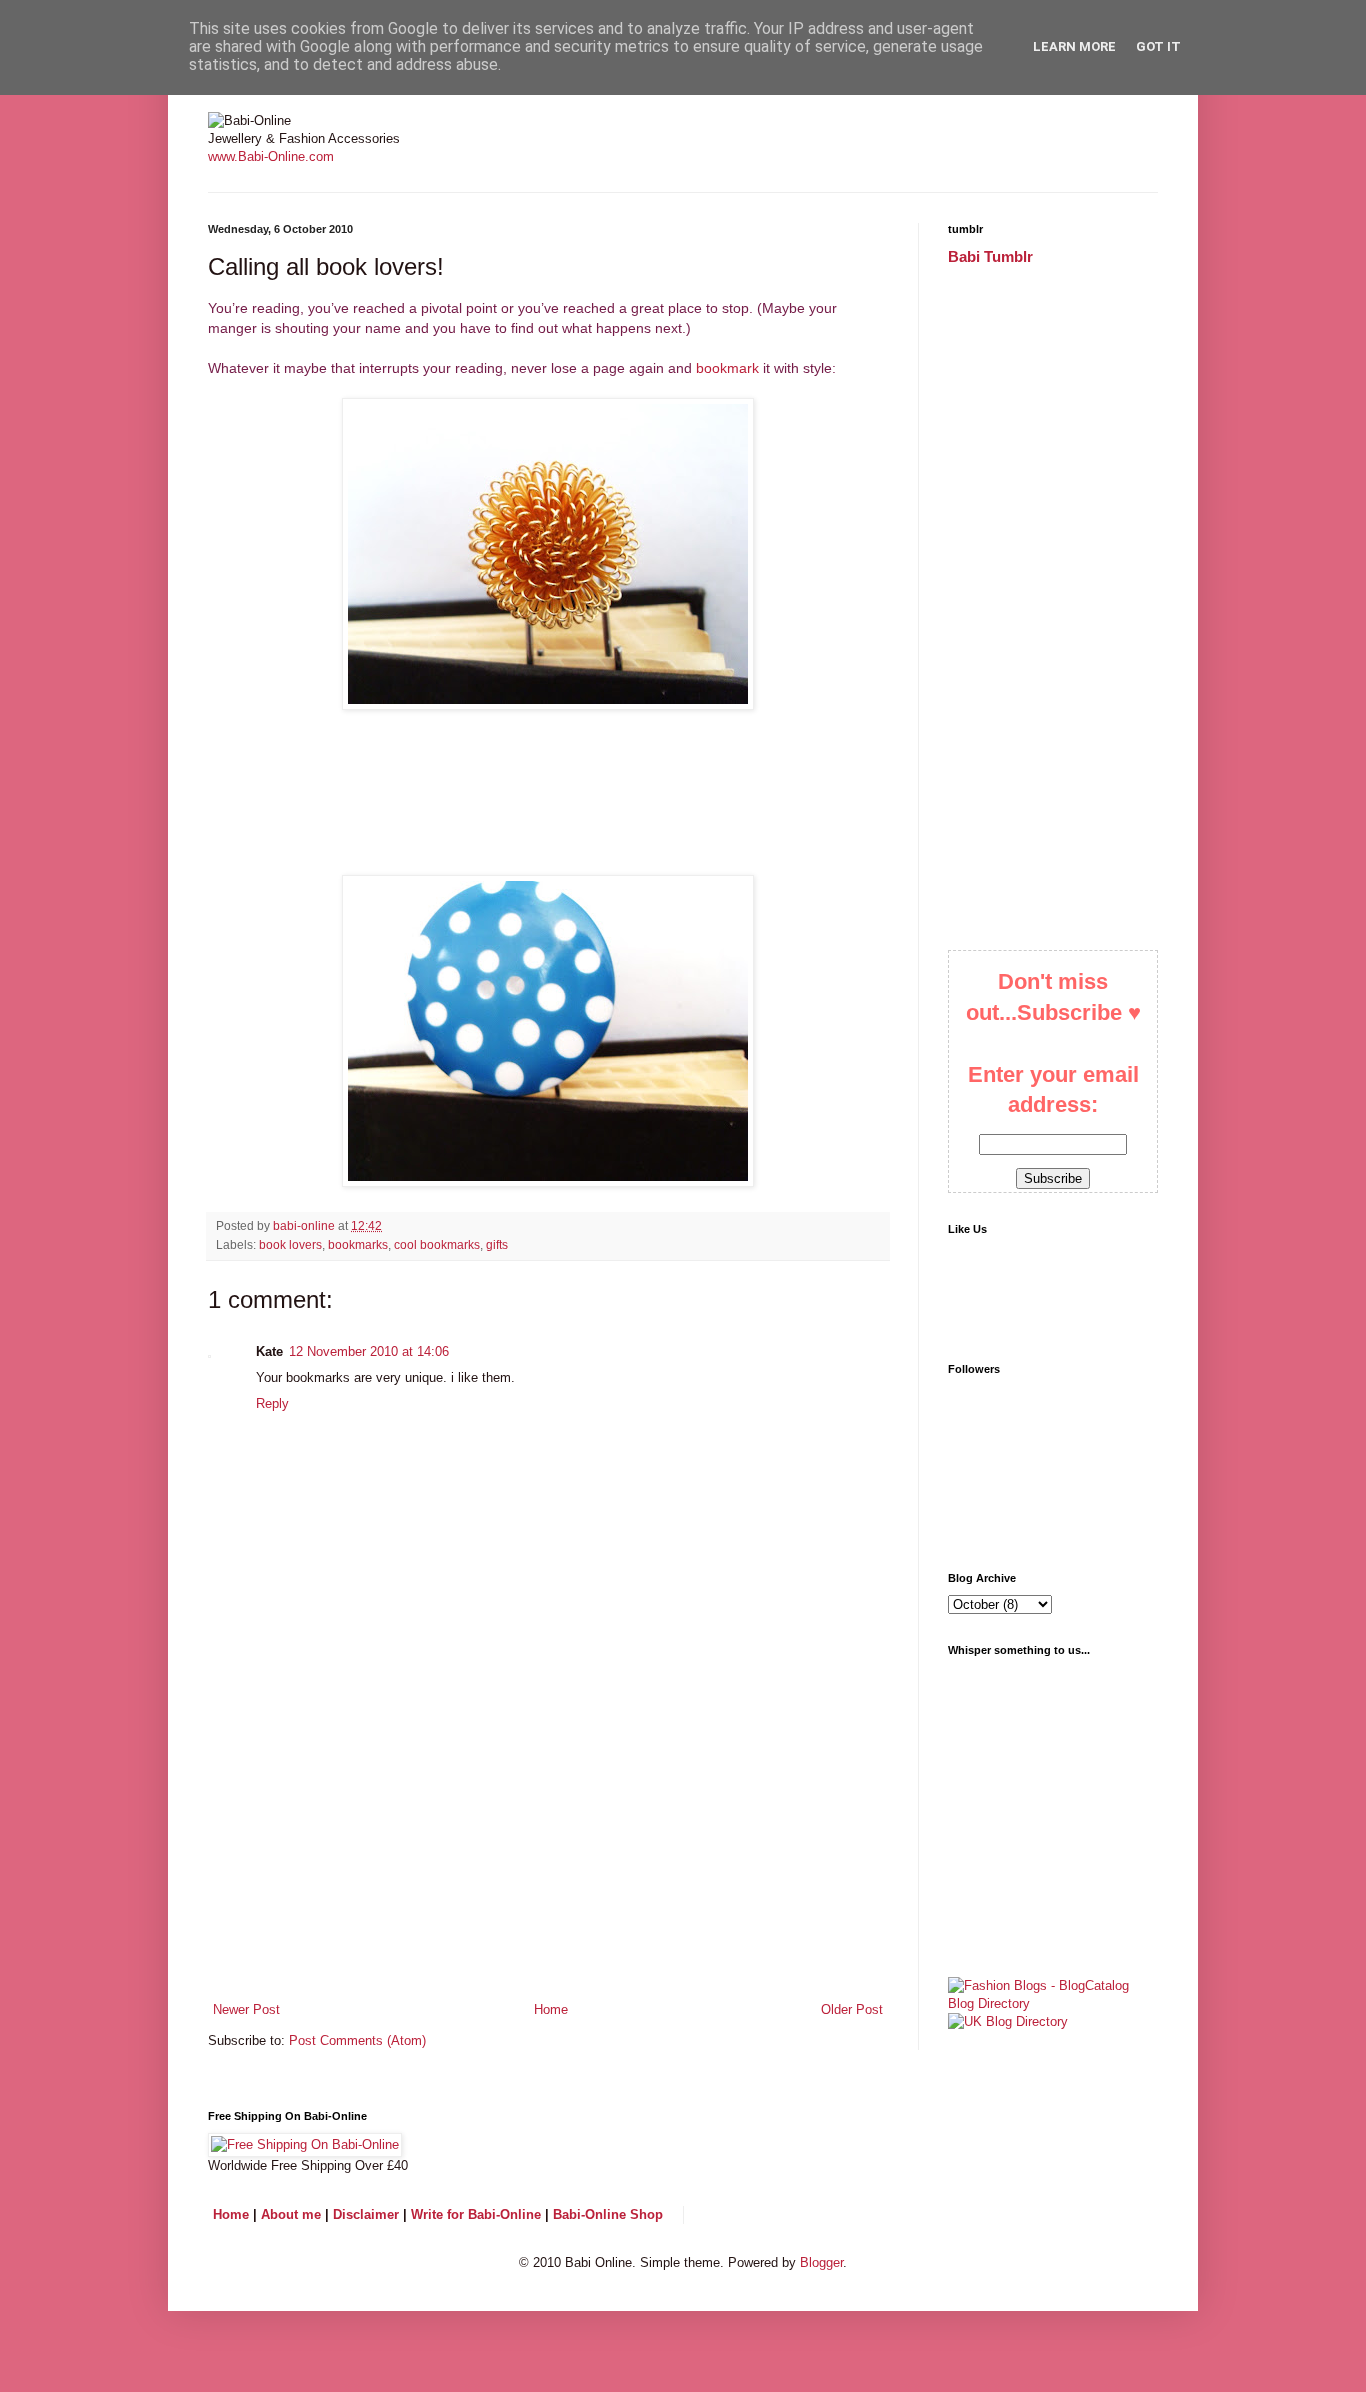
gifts (497, 1244)
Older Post (852, 2009)
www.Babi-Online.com (271, 156)
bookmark (727, 368)
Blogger (821, 2262)
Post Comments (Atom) (357, 2040)
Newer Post (246, 2009)
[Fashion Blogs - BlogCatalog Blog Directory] (1053, 2003)
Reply (272, 1403)
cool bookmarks (437, 1244)
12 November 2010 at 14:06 (369, 1351)
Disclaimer (366, 2214)
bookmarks (358, 1244)
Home (551, 2009)
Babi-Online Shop (608, 2214)
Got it (1158, 46)
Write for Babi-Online (476, 2214)
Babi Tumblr (990, 256)
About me (291, 2214)
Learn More (1074, 46)
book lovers (290, 1244)
